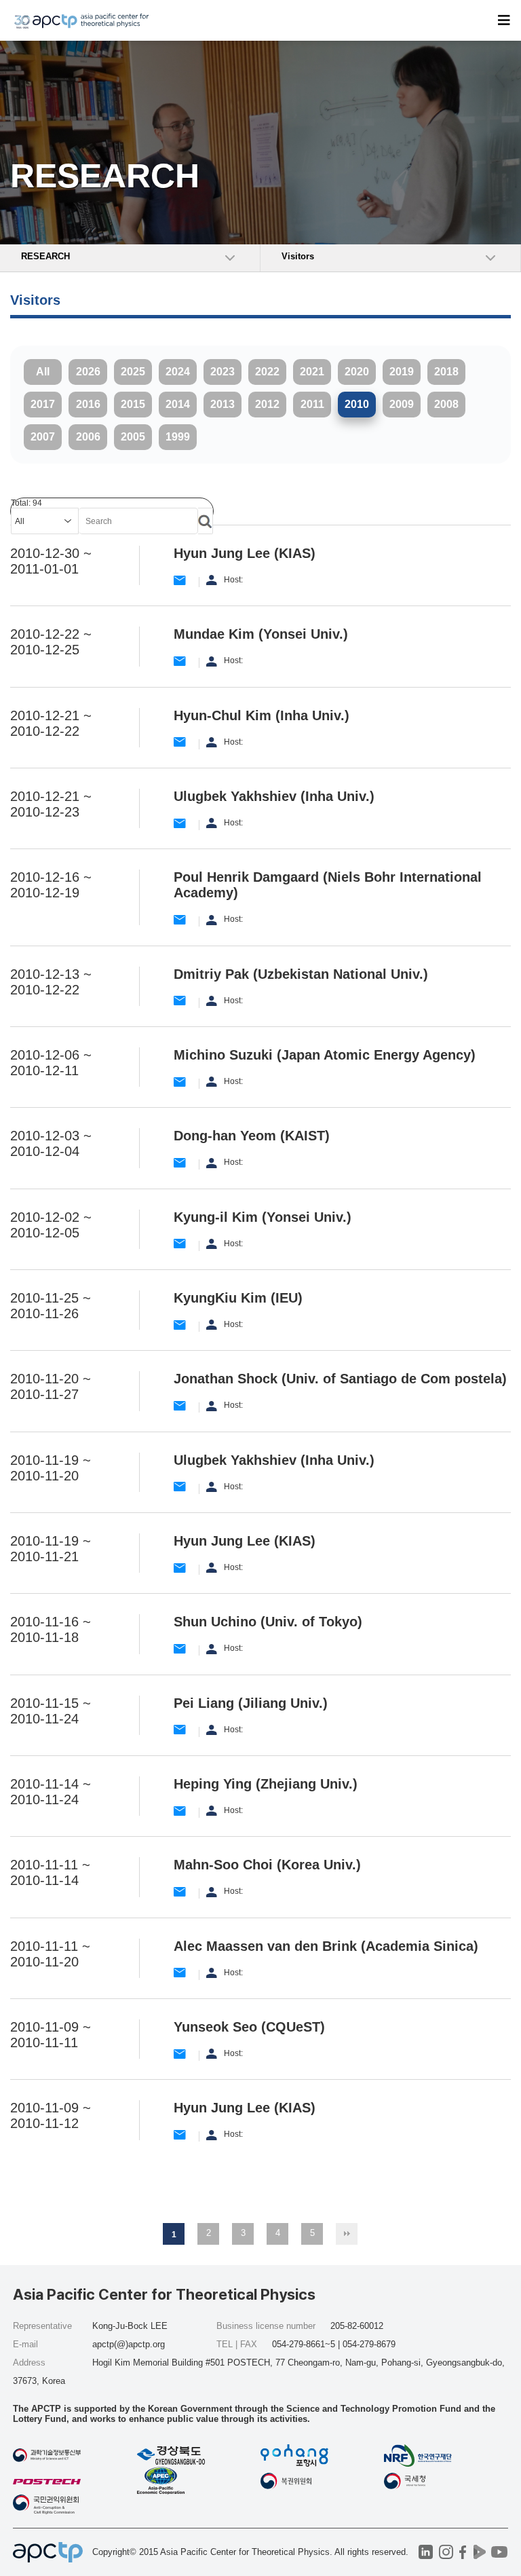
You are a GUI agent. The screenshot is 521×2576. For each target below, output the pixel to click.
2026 (88, 372)
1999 (178, 437)
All (43, 372)
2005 (133, 437)
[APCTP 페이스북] (463, 2552)
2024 (178, 372)
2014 (178, 404)
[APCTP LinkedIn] (426, 2552)
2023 (223, 372)
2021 (312, 372)
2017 (43, 404)
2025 (133, 372)
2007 (43, 437)
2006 (88, 437)
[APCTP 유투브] (500, 2552)
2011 (312, 404)
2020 (357, 372)
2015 (133, 404)
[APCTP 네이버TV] (480, 2552)
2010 (357, 404)
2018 (446, 372)
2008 (446, 404)
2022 (267, 372)
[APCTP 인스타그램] (446, 2552)
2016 (88, 404)
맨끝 (347, 2234)
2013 (223, 404)
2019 (402, 372)
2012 (267, 404)
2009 (402, 404)
